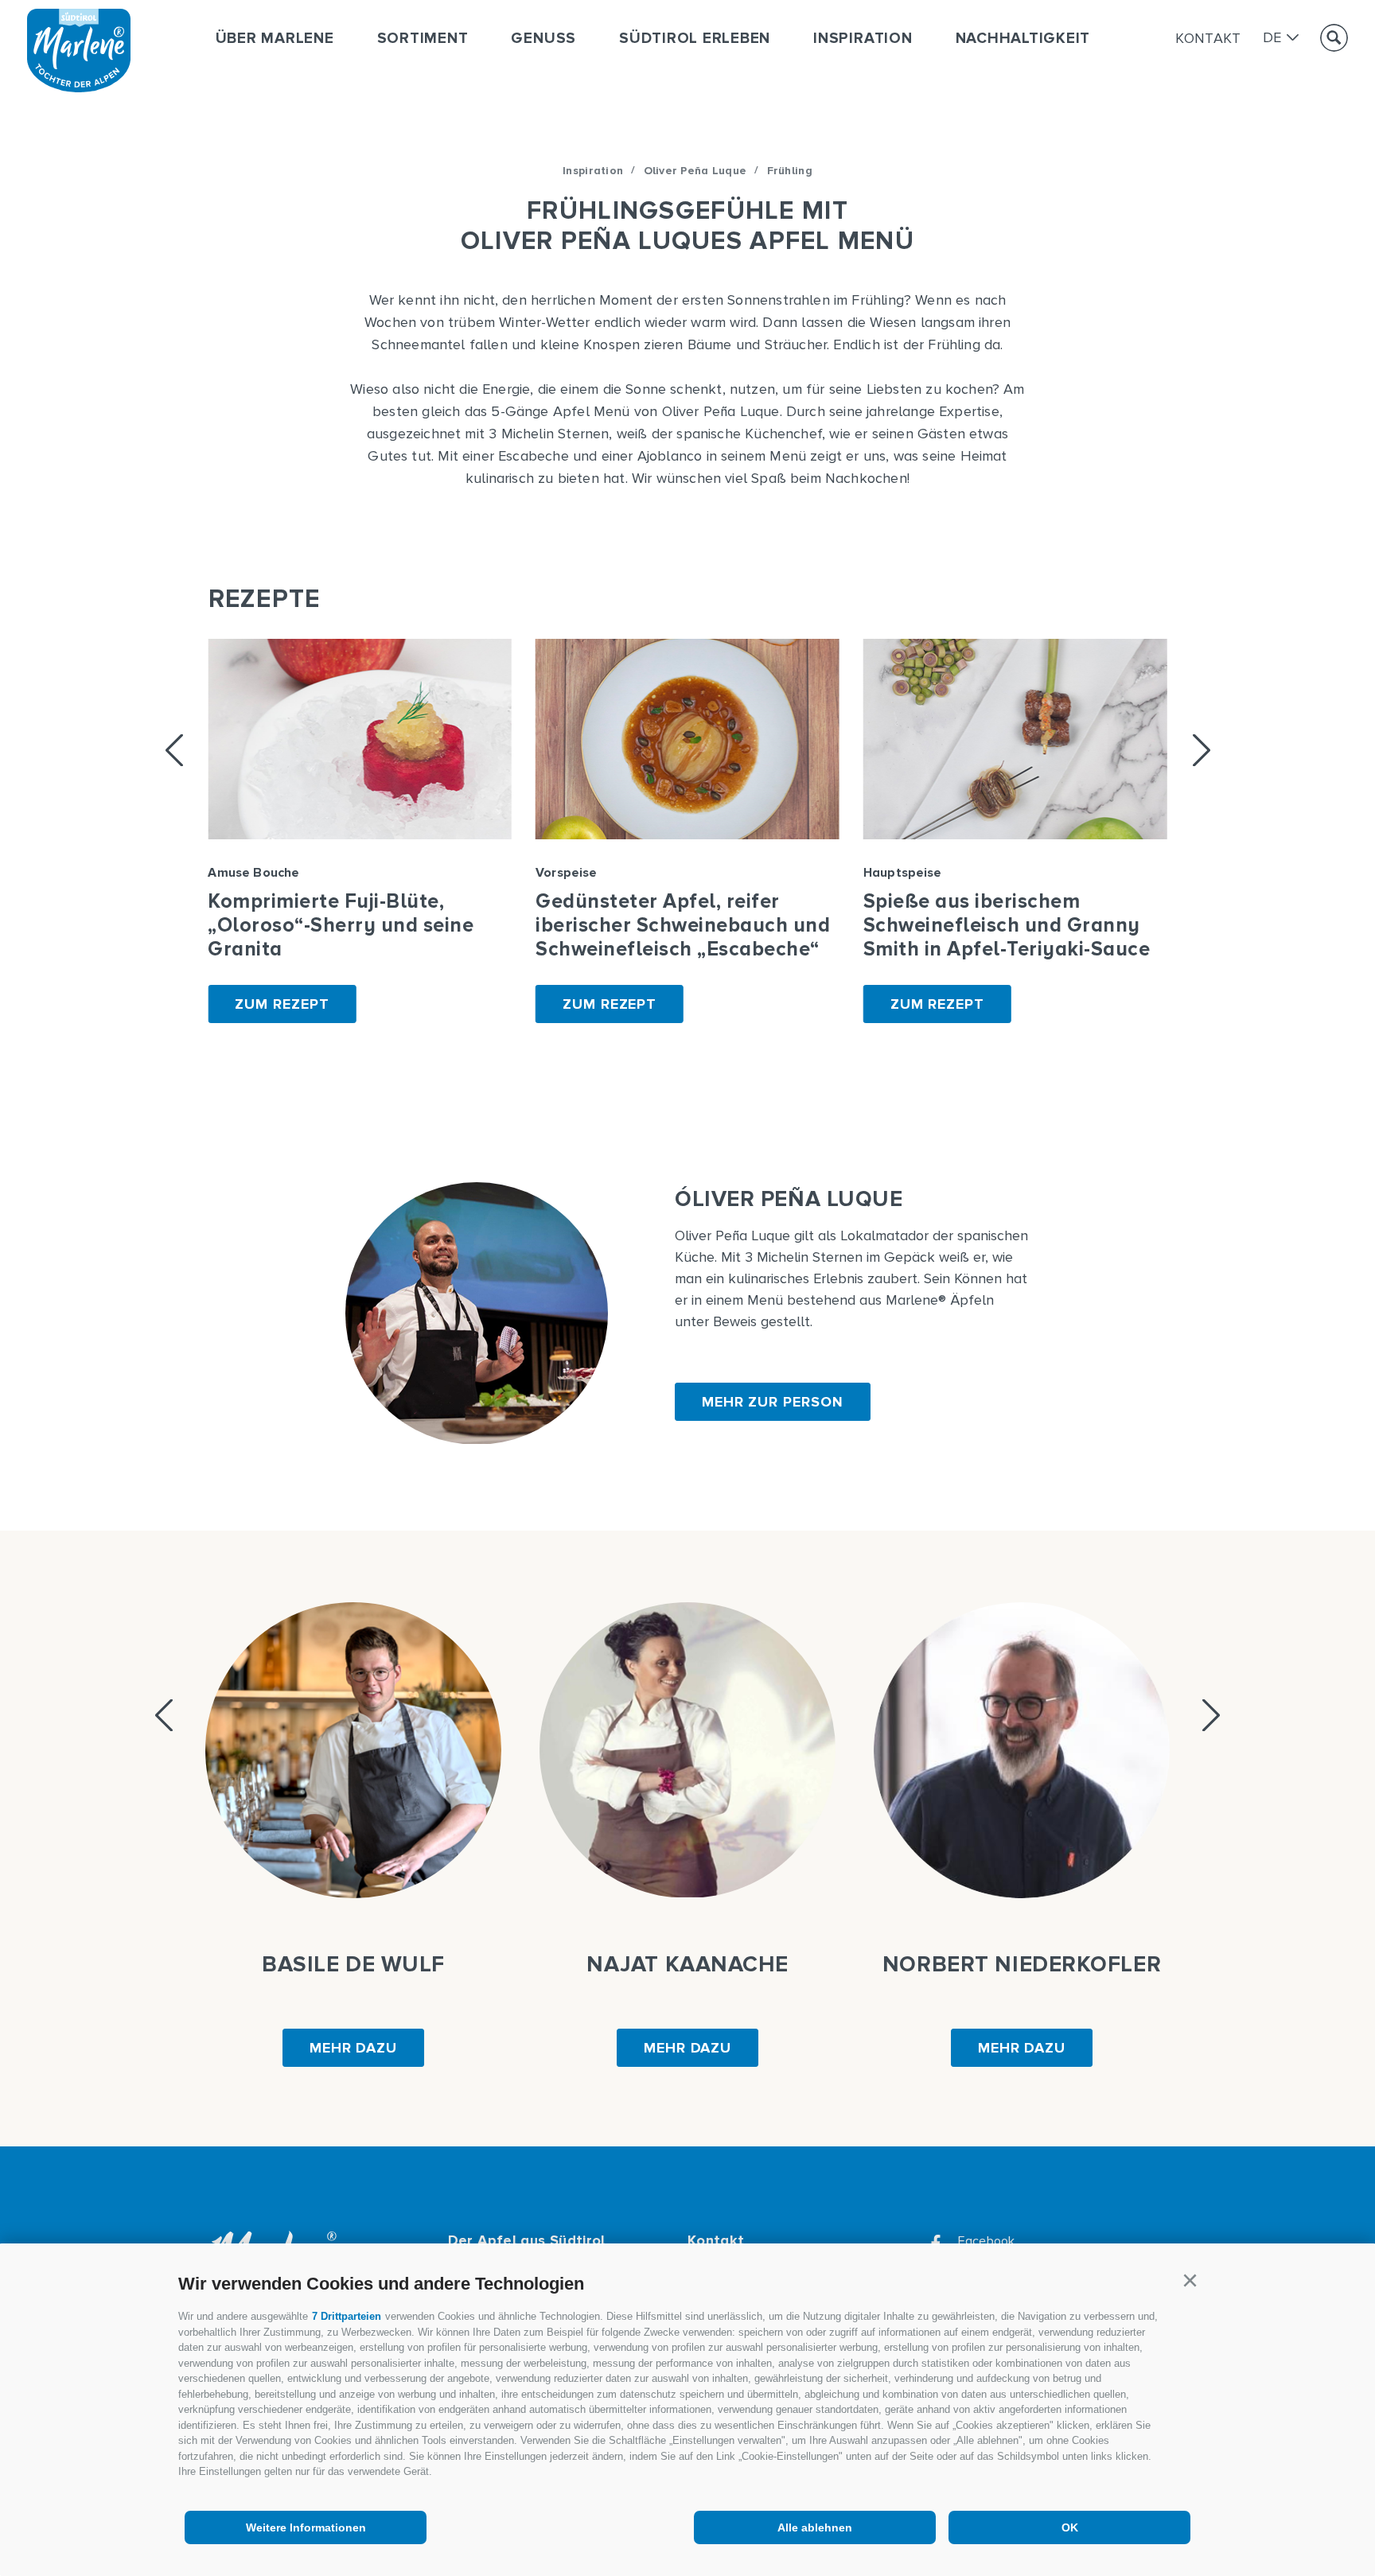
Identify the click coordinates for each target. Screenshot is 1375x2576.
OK (1070, 2527)
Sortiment (423, 39)
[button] (1190, 2281)
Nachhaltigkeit (1023, 39)
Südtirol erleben (695, 39)
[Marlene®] (79, 88)
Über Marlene (275, 39)
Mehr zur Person (773, 1402)
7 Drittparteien (347, 2316)
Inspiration (863, 39)
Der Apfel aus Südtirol (527, 2240)
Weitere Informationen (306, 2527)
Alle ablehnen (815, 2527)
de (1272, 38)
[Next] (1202, 750)
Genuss (543, 39)
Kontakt (1208, 38)
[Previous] (174, 750)
